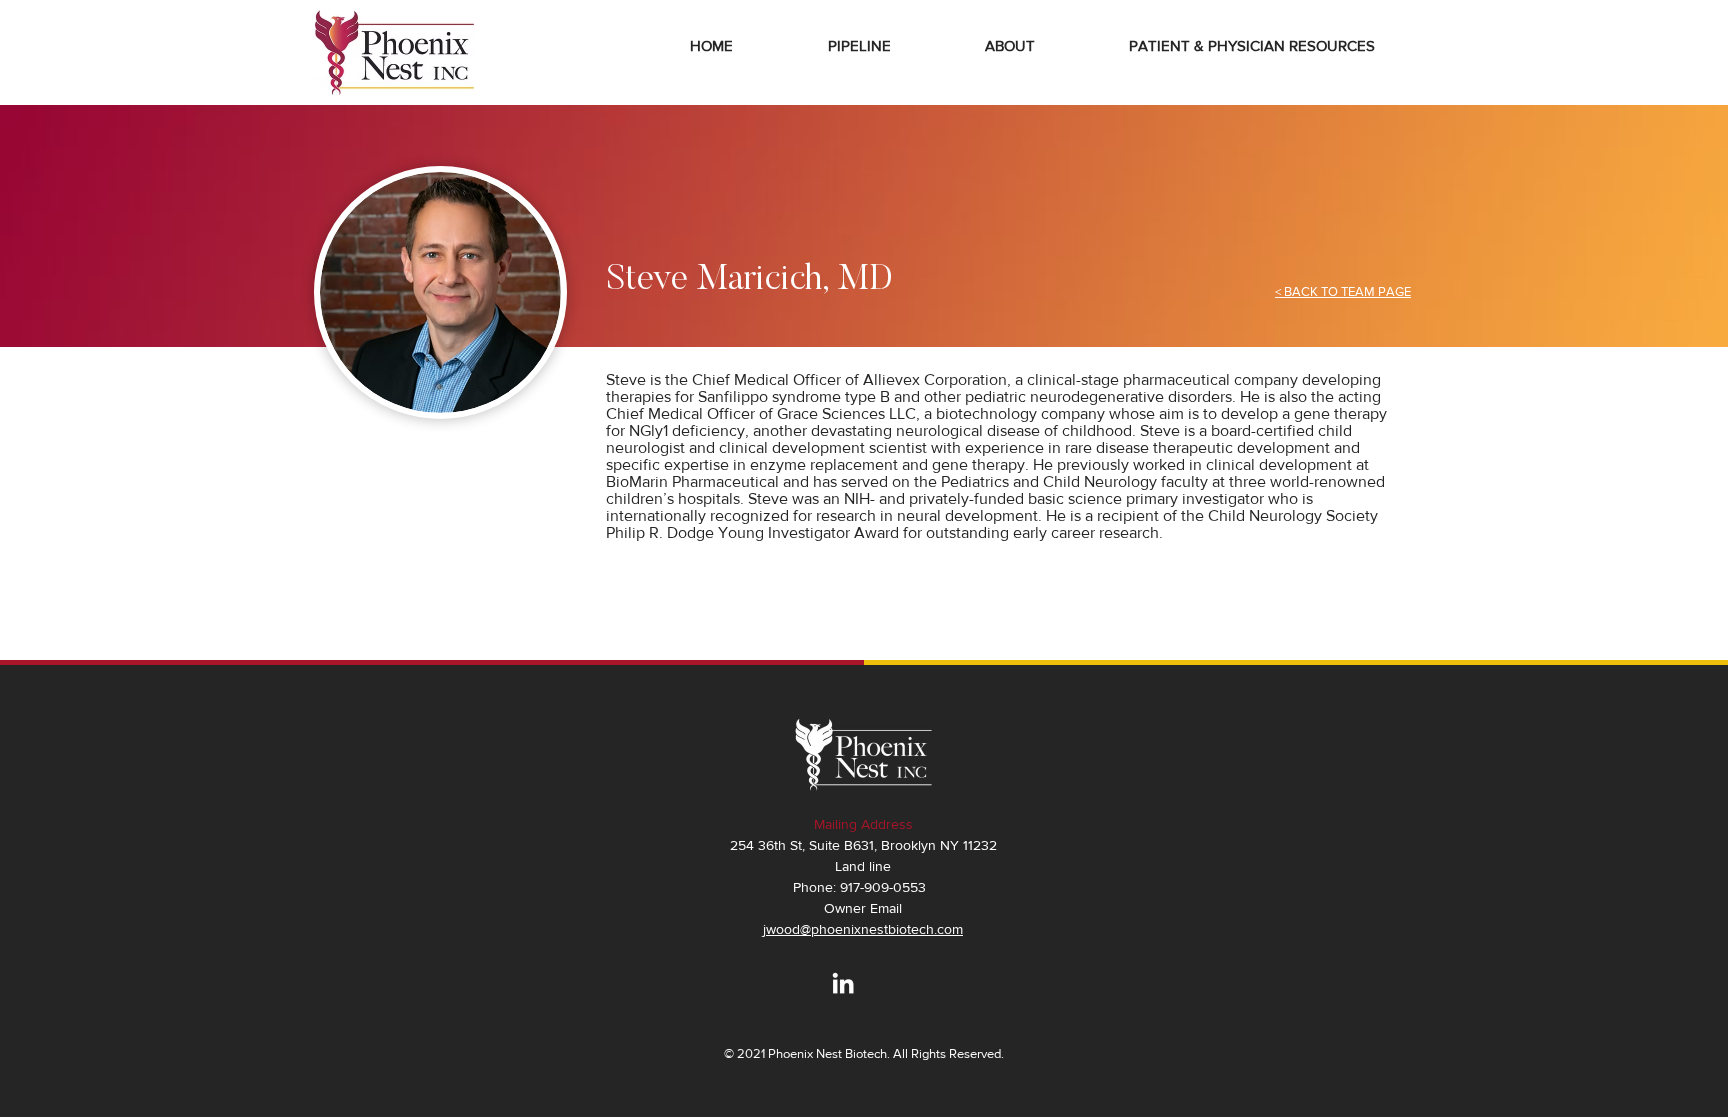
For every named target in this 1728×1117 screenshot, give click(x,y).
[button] (1010, 46)
